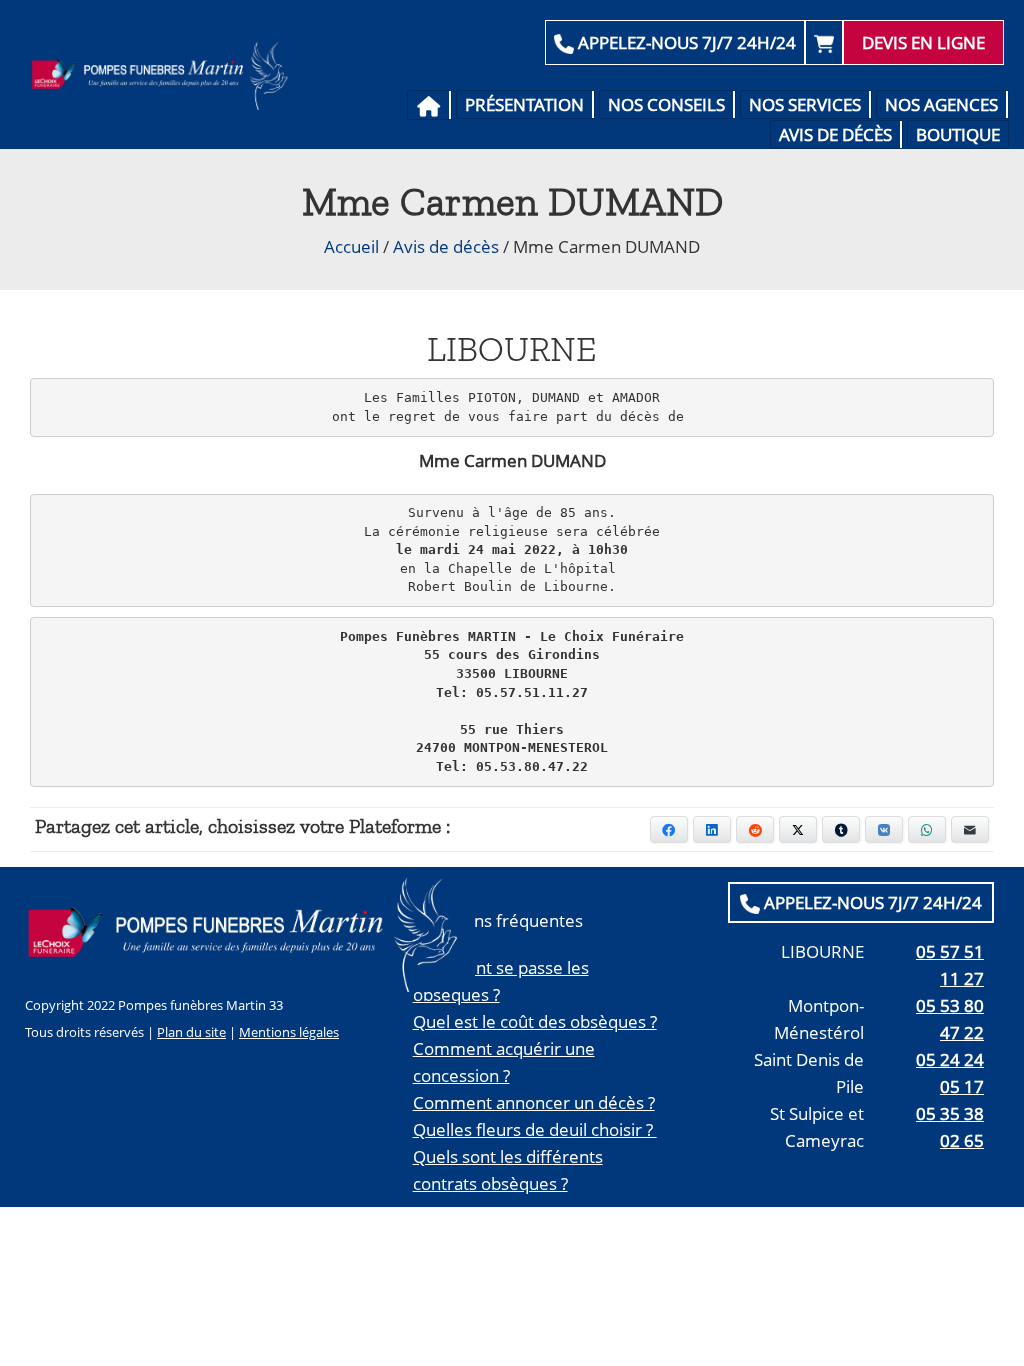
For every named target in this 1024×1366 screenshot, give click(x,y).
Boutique (958, 134)
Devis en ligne (923, 42)
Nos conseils (666, 104)
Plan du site (191, 1032)
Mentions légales (289, 1032)
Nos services (805, 104)
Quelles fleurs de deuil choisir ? (535, 1129)
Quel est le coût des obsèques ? (535, 1021)
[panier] (824, 42)
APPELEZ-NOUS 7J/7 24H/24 (685, 42)
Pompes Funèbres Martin (164, 75)
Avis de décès (835, 134)
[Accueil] (429, 105)
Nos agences (941, 104)
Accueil (351, 246)
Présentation (524, 104)
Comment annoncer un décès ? (534, 1102)
